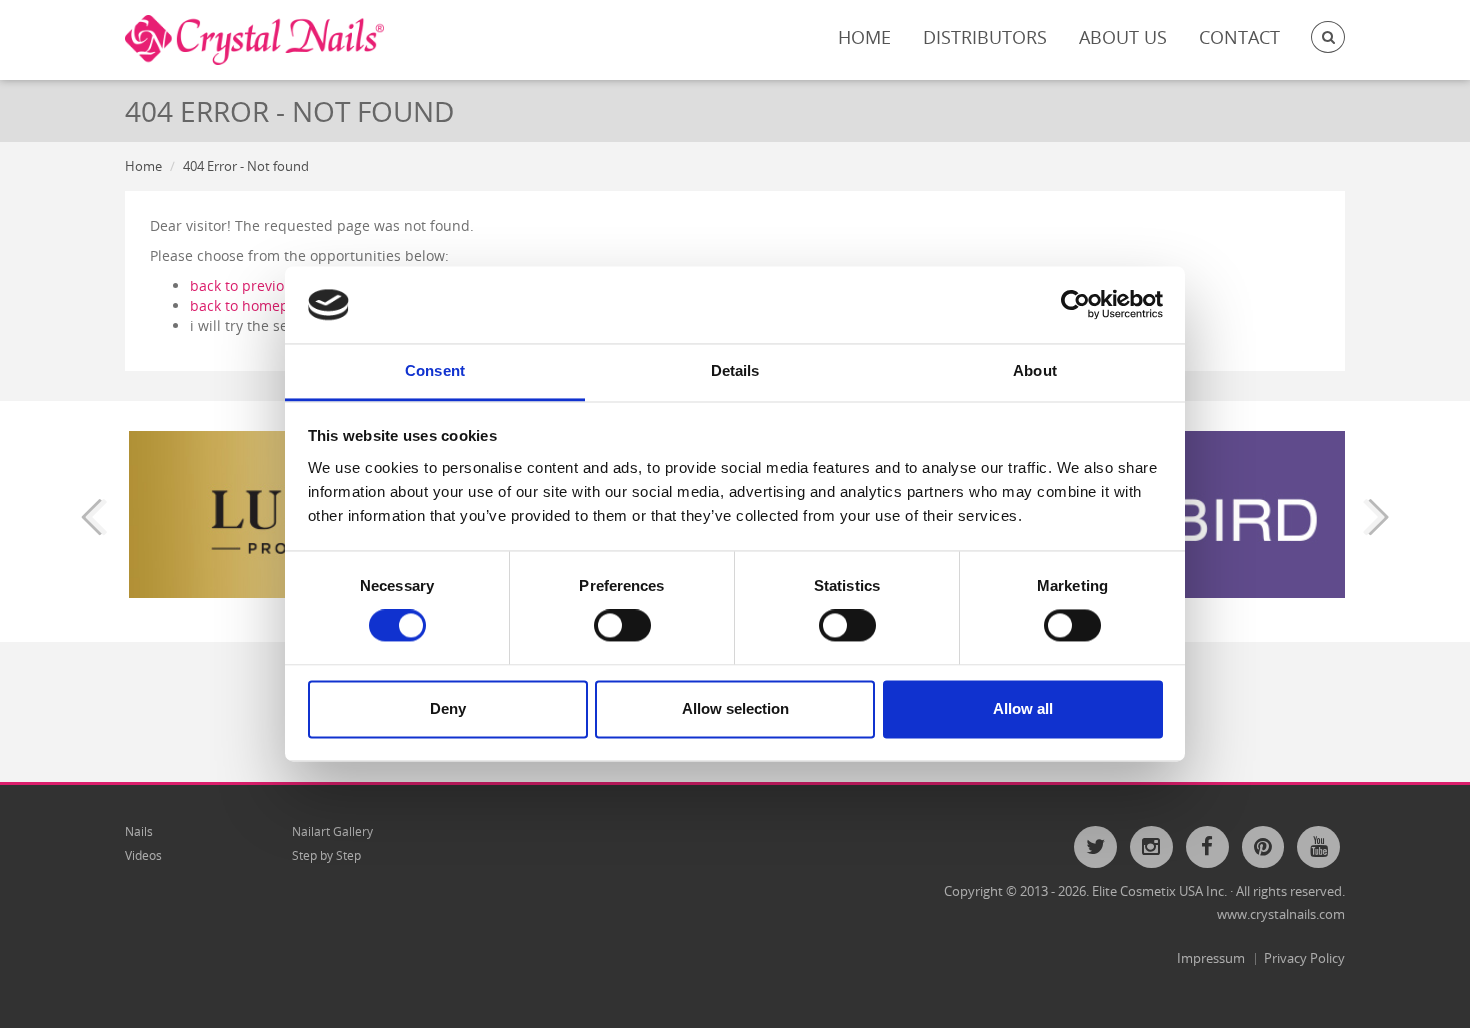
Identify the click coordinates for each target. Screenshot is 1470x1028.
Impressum (1211, 958)
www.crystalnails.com (1281, 914)
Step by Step (326, 855)
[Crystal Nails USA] (254, 40)
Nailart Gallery (332, 831)
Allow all (1023, 708)
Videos (143, 855)
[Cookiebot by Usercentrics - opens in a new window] (1075, 305)
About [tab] (1035, 370)
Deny (448, 708)
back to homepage (251, 305)
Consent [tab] (435, 370)
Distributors (985, 37)
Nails (139, 831)
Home (864, 37)
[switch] (622, 626)
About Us (1123, 37)
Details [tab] (735, 370)
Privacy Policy (1304, 958)
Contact (1239, 37)
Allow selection (735, 708)
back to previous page (263, 285)
